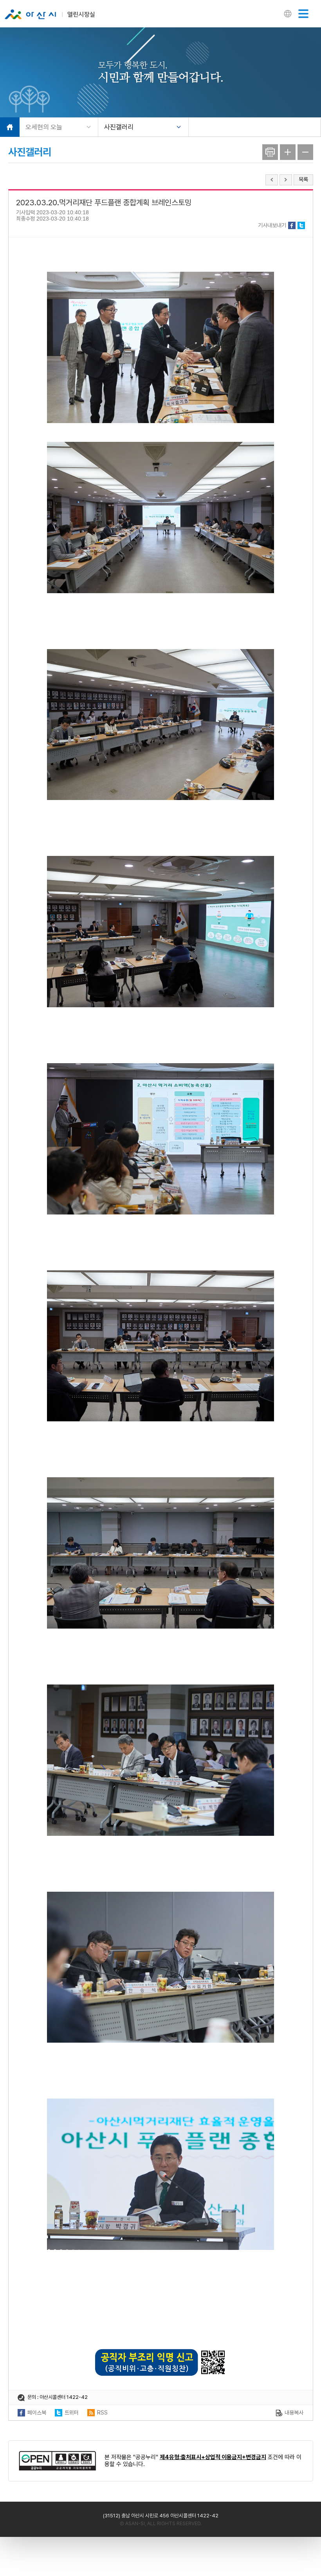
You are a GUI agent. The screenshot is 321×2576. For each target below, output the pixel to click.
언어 (288, 14)
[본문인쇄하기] (270, 152)
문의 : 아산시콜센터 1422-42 (58, 2397)
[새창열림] (58, 2461)
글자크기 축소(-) (305, 152)
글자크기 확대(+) (288, 152)
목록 (303, 179)
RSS (102, 2413)
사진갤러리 (119, 127)
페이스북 (292, 225)
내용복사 (294, 2413)
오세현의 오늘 (44, 127)
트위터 (301, 225)
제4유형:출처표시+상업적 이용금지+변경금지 (213, 2457)
